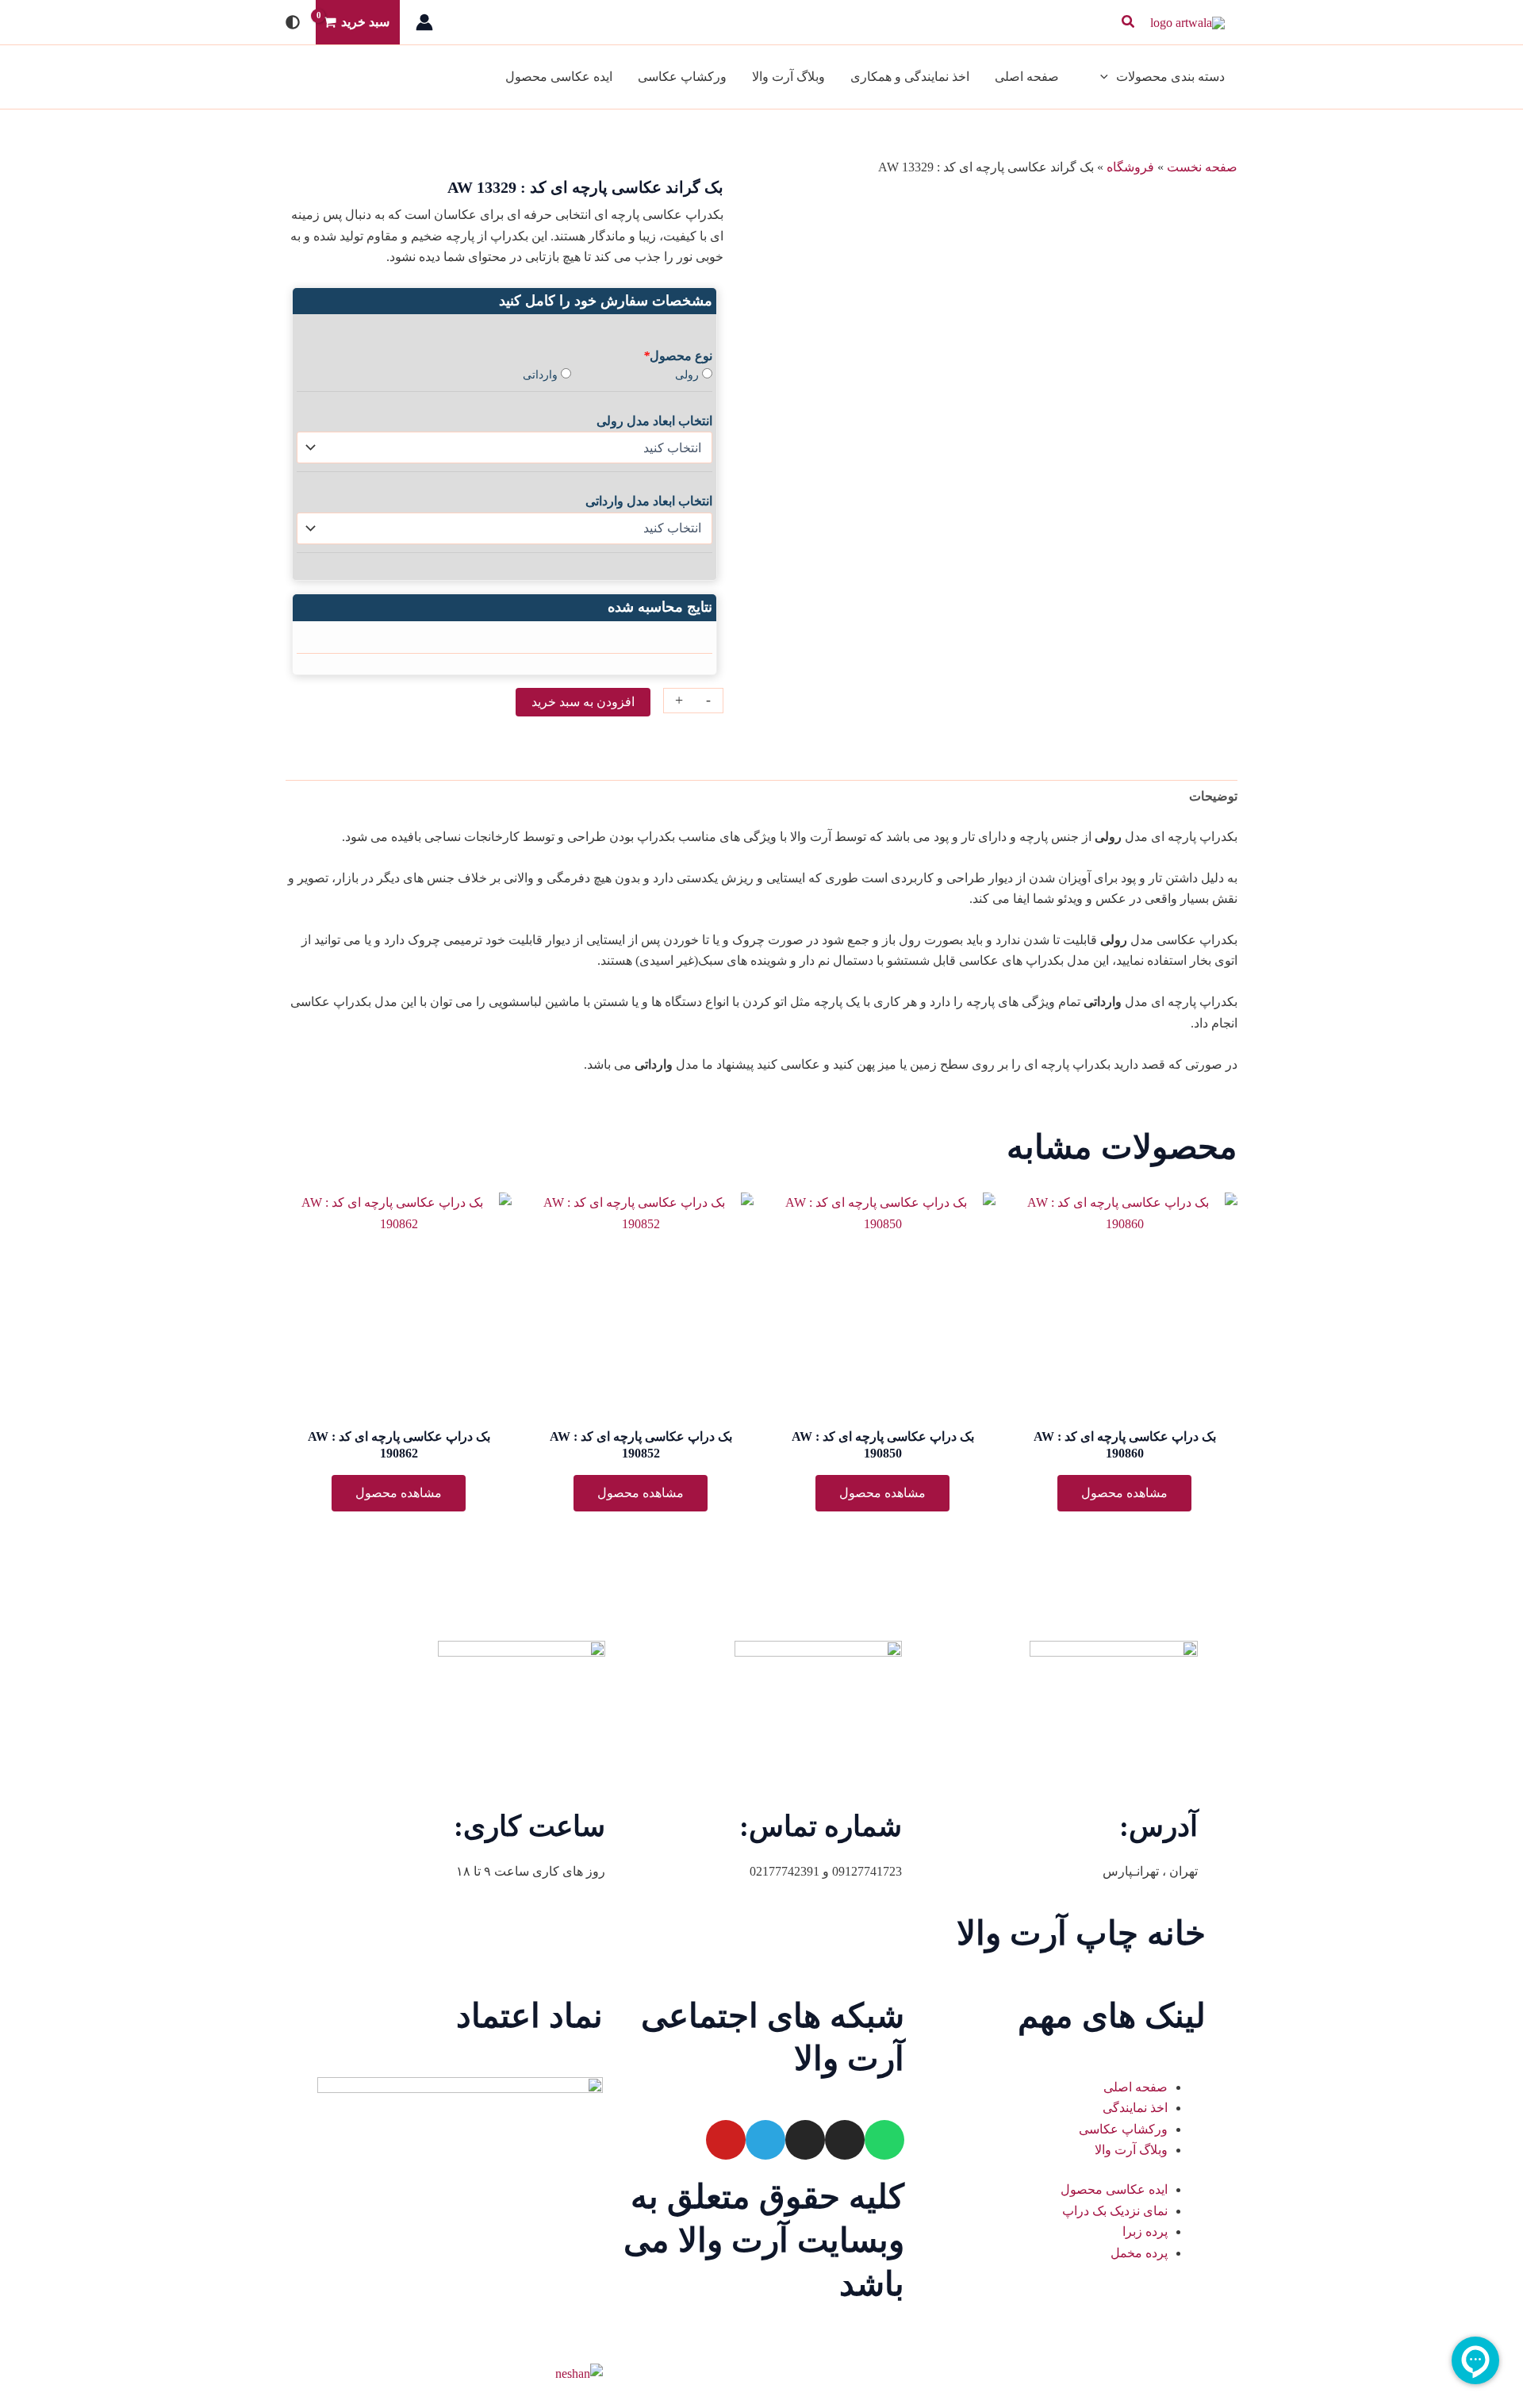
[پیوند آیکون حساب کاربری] (424, 22)
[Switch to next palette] (293, 22)
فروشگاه (1130, 167)
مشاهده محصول (1124, 1493)
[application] (1108, 77)
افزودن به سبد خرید (583, 702)
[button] (1127, 22)
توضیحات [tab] (1213, 796)
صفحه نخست (1202, 167)
